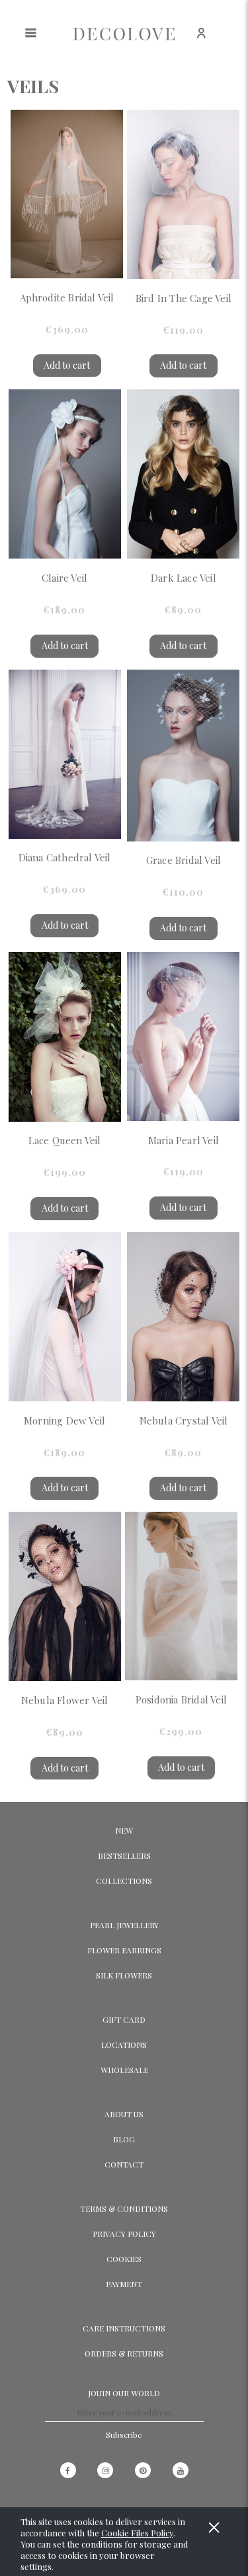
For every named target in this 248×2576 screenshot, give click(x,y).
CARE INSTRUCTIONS (124, 2328)
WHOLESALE (124, 2070)
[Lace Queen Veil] (65, 1037)
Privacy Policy (124, 2234)
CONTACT (124, 2164)
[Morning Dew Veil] (65, 1317)
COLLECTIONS (124, 1881)
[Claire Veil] (65, 474)
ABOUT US (124, 2114)
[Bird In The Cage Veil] (183, 194)
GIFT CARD (124, 2019)
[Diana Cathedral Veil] (65, 754)
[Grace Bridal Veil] (183, 756)
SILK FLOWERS (124, 1975)
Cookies (124, 2259)
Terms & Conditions (124, 2208)
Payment (124, 2284)
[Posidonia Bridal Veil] (181, 1596)
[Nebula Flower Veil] (65, 1596)
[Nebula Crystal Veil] (183, 1317)
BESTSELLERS (124, 1855)
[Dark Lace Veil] (183, 474)
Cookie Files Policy (137, 2533)
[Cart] (232, 40)
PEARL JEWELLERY (124, 1925)
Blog (124, 2139)
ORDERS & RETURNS (124, 2353)
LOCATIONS (124, 2045)
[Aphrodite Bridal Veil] (67, 194)
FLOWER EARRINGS (124, 1950)
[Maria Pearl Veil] (183, 1036)
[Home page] (124, 33)
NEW (124, 1830)
